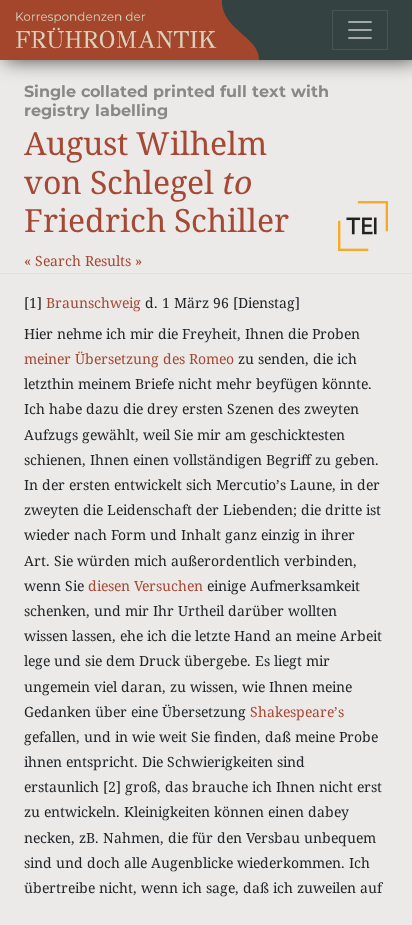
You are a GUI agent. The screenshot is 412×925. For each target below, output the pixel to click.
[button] (363, 226)
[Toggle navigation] (360, 30)
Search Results (85, 260)
